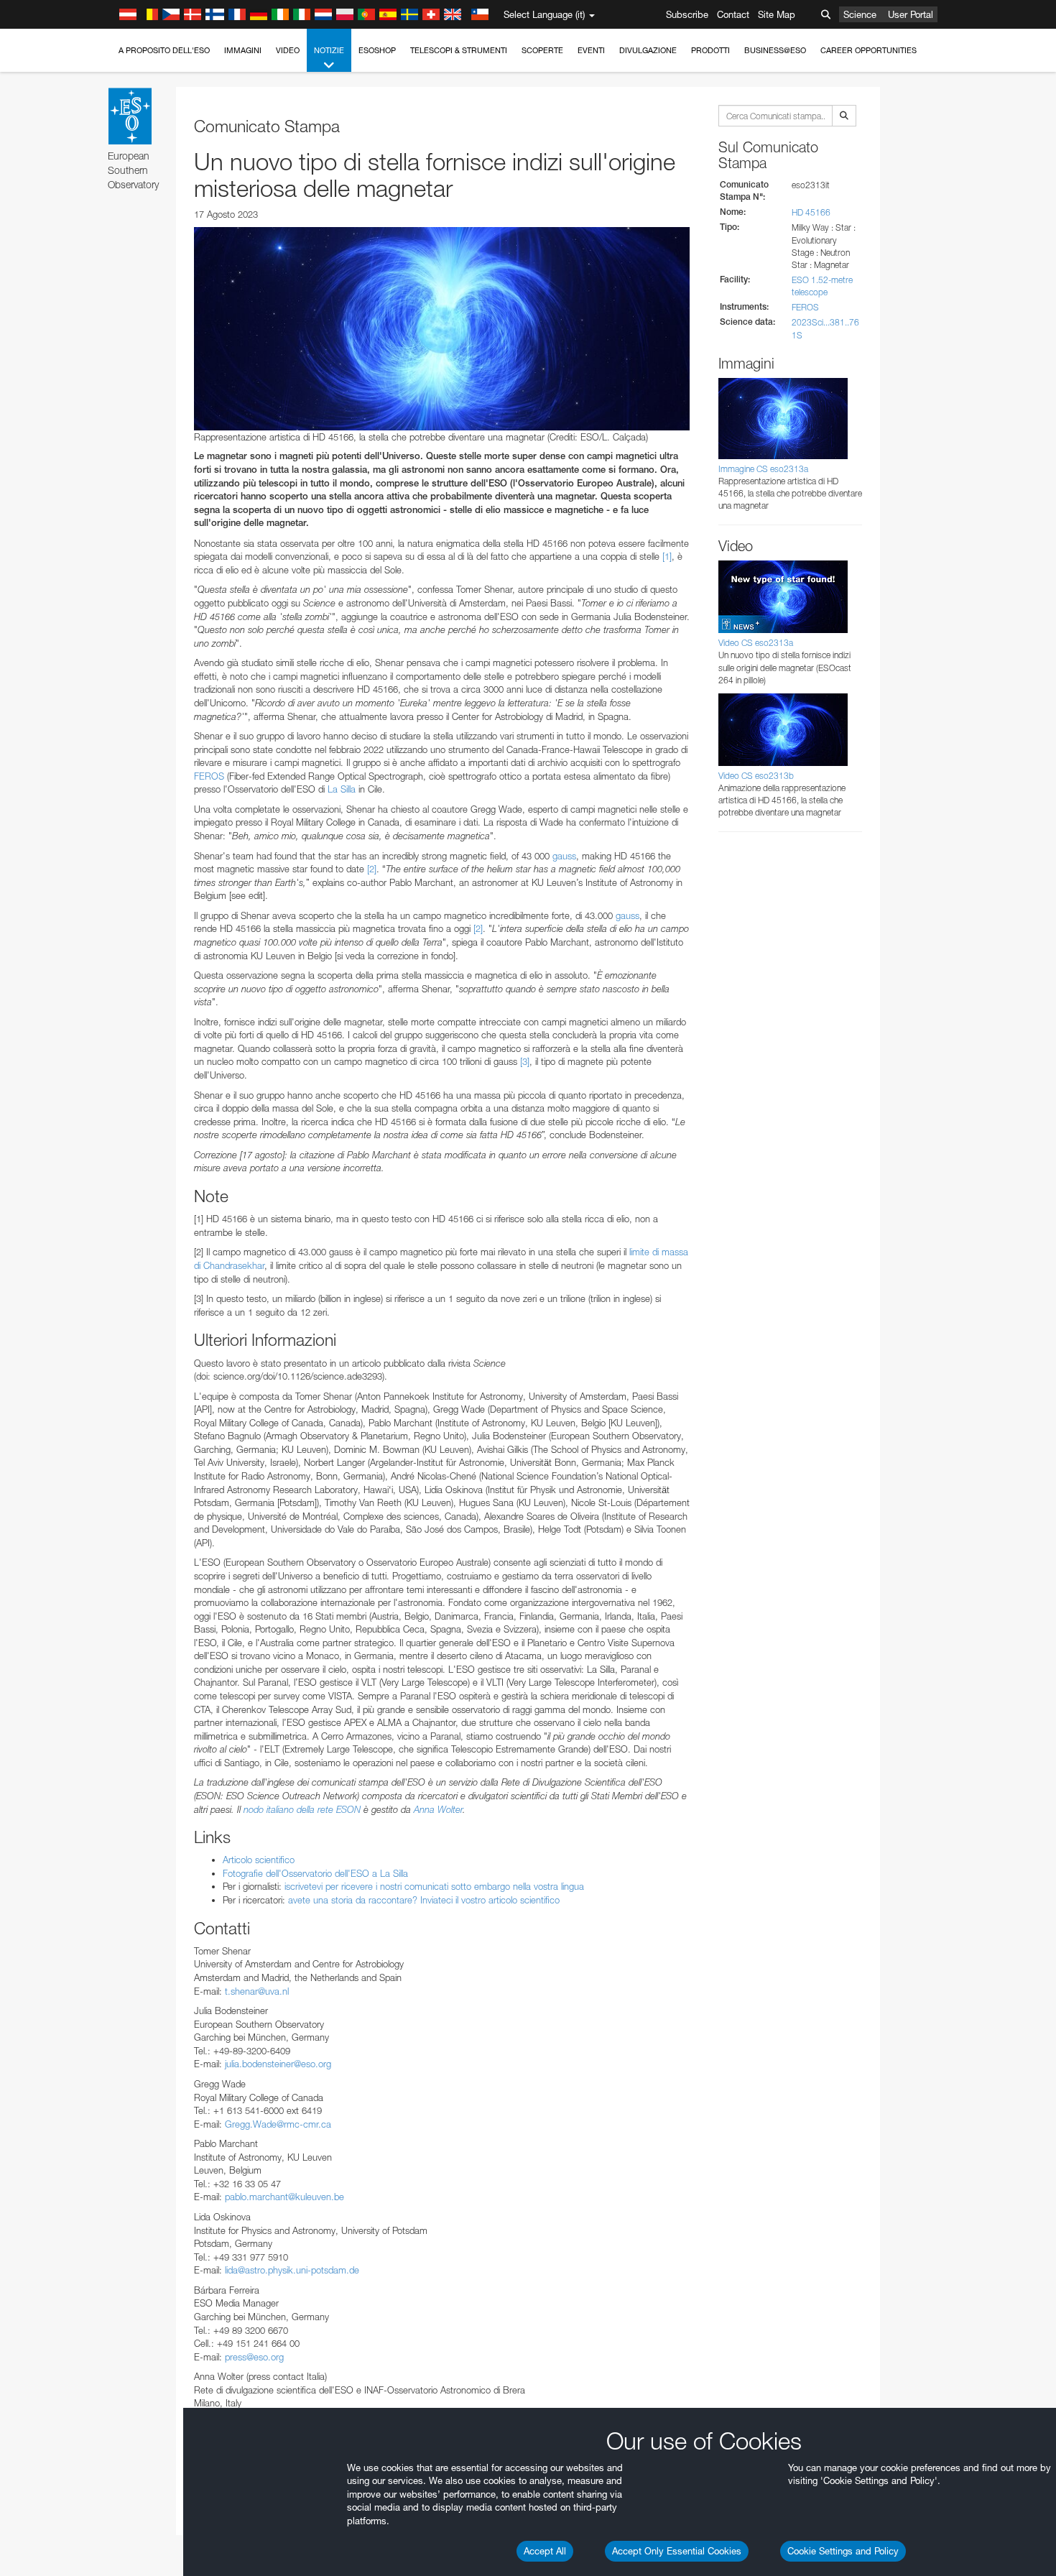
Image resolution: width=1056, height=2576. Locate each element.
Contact (733, 14)
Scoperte (542, 50)
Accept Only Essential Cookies (677, 2551)
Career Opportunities (869, 50)
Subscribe (687, 14)
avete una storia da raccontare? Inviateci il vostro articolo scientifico (424, 1900)
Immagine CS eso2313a (763, 469)
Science (860, 14)
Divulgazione (648, 50)
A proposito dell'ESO (164, 50)
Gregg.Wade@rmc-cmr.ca (278, 2124)
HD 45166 (811, 212)
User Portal (911, 14)
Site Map (777, 14)
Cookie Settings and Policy (843, 2551)
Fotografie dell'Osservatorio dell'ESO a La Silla (315, 1873)
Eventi (591, 50)
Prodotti (710, 50)
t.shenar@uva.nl (257, 1991)
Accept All (545, 2551)
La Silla (342, 789)
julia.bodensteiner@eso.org (278, 2064)
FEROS (209, 776)
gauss (564, 856)
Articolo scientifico (259, 1860)
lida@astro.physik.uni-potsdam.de (292, 2270)
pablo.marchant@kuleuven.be (284, 2197)
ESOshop (377, 50)
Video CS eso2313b (756, 776)
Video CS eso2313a (756, 643)
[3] (525, 1061)
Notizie (329, 50)
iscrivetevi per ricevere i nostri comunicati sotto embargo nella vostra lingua (434, 1886)
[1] (667, 556)
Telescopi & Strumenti (459, 50)
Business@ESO (775, 50)
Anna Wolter (438, 1809)
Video (288, 50)
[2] (372, 869)
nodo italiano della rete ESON (302, 1809)
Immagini (243, 50)
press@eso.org (254, 2357)
